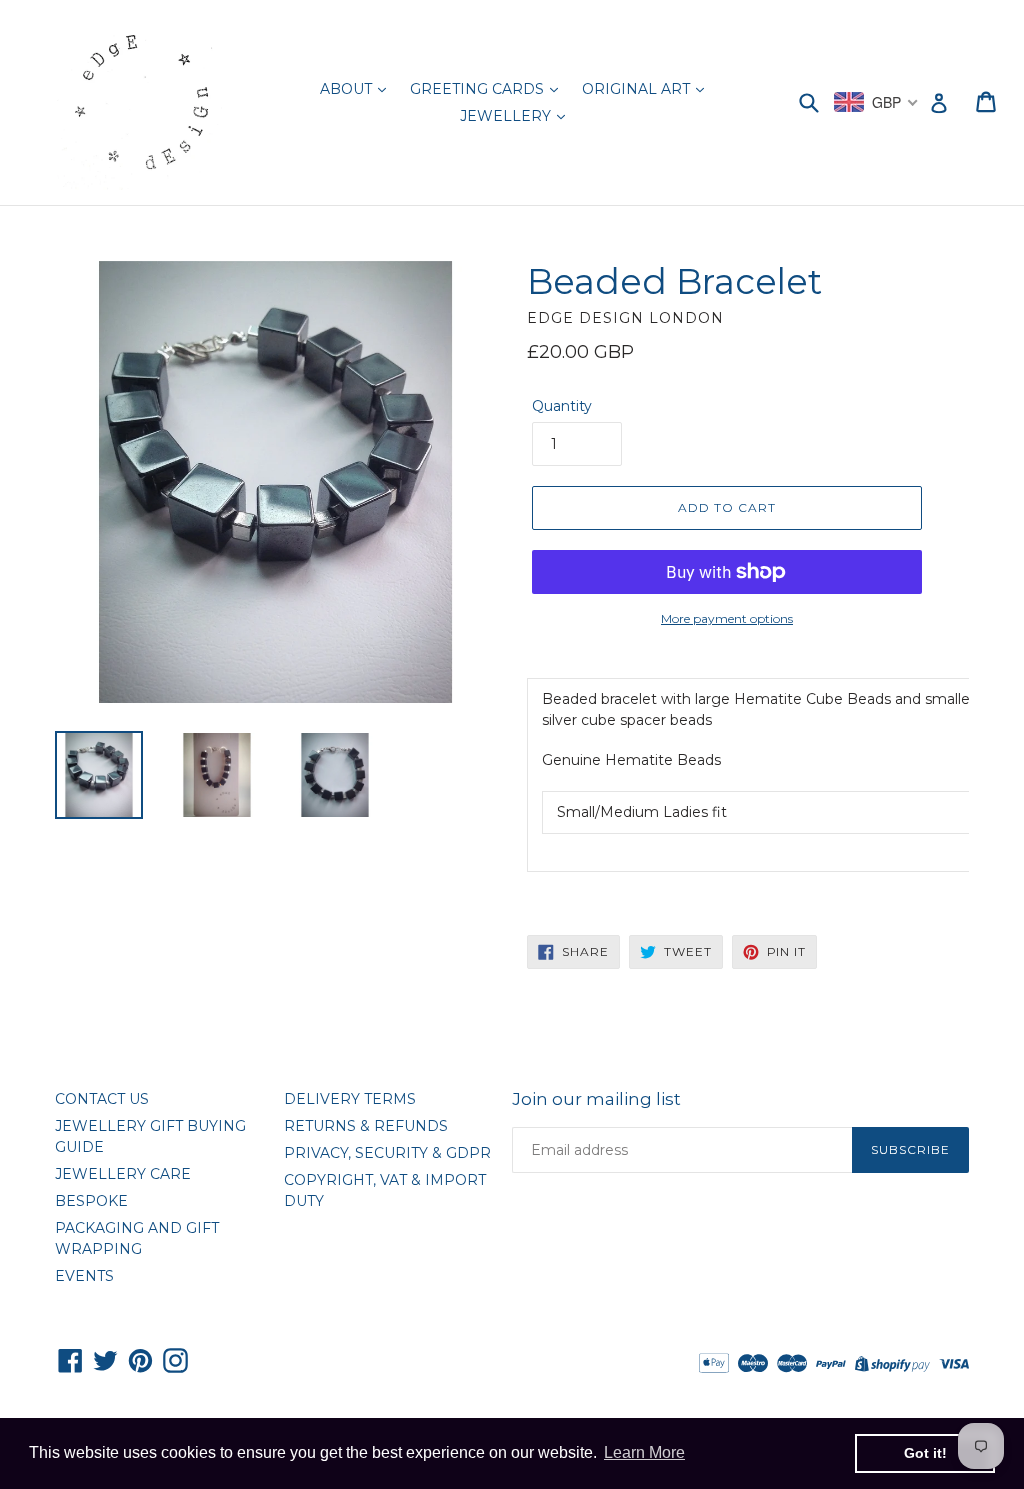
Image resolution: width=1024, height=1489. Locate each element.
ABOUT (348, 89)
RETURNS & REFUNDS (366, 1126)
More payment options (727, 618)
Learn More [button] (644, 1452)
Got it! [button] (925, 1453)
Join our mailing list (596, 1099)
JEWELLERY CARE (123, 1174)
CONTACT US (102, 1099)
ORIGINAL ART (638, 89)
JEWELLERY (507, 116)
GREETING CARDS (479, 89)
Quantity (562, 406)
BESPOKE (91, 1201)
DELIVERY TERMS (350, 1099)
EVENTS (84, 1276)
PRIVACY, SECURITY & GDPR (387, 1153)
